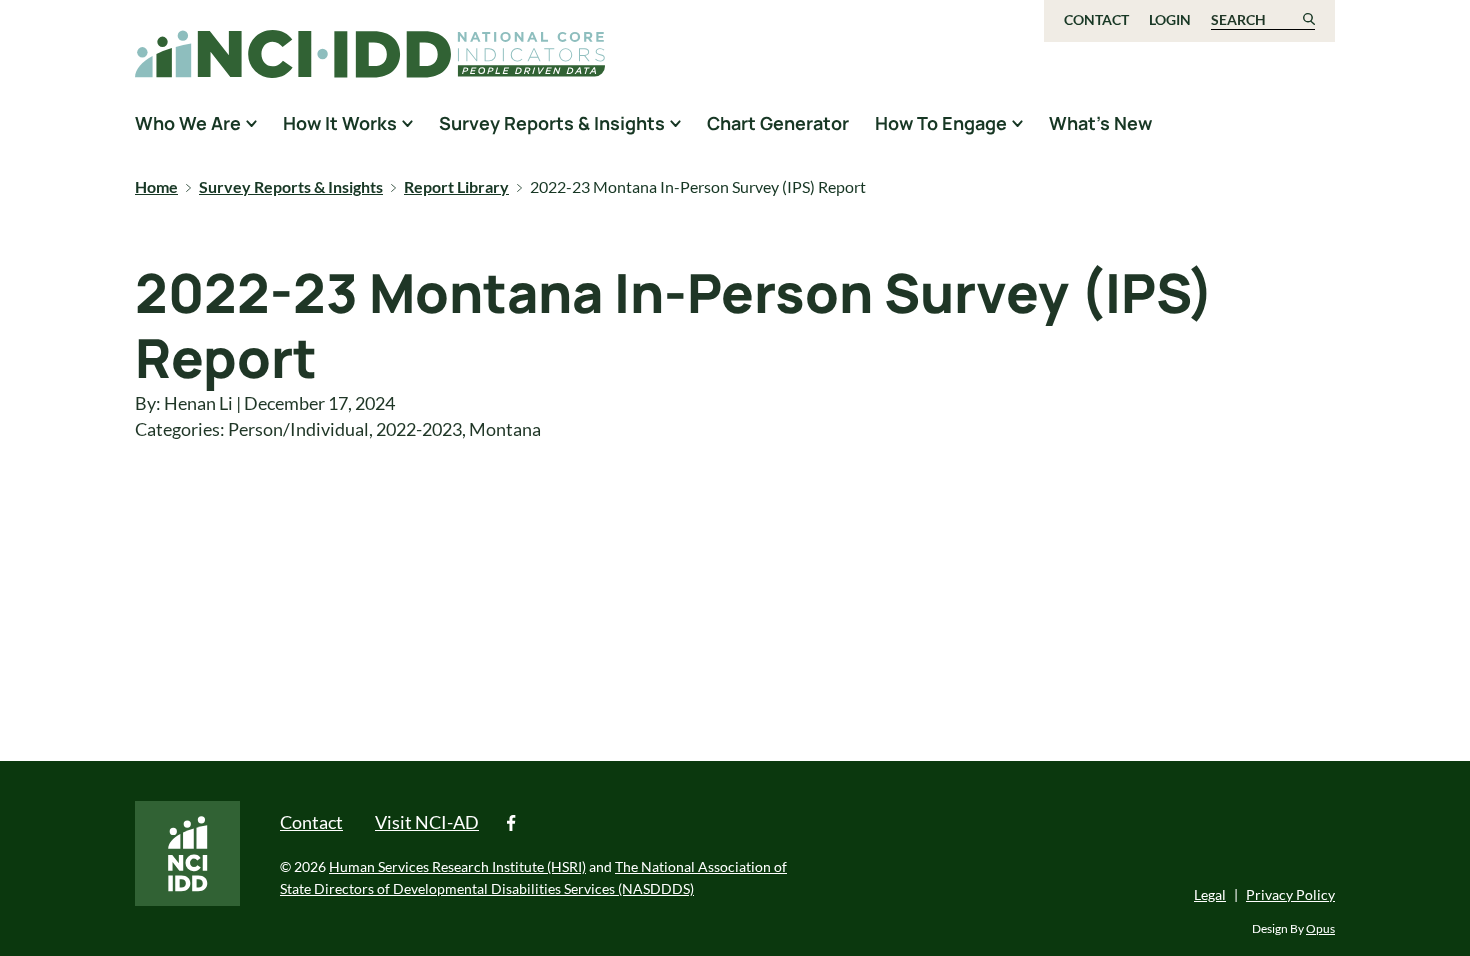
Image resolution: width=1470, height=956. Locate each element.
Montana (505, 429)
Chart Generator (778, 123)
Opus (1320, 928)
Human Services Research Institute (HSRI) (457, 866)
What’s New (1100, 123)
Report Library (456, 186)
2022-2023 (419, 429)
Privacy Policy (1290, 894)
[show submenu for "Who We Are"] (251, 123)
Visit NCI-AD (427, 822)
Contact (1096, 19)
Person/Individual (298, 429)
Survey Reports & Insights (291, 186)
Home (156, 186)
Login (1170, 19)
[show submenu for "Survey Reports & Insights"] (675, 123)
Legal (1210, 894)
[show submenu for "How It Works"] (407, 123)
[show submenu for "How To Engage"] (1017, 123)
